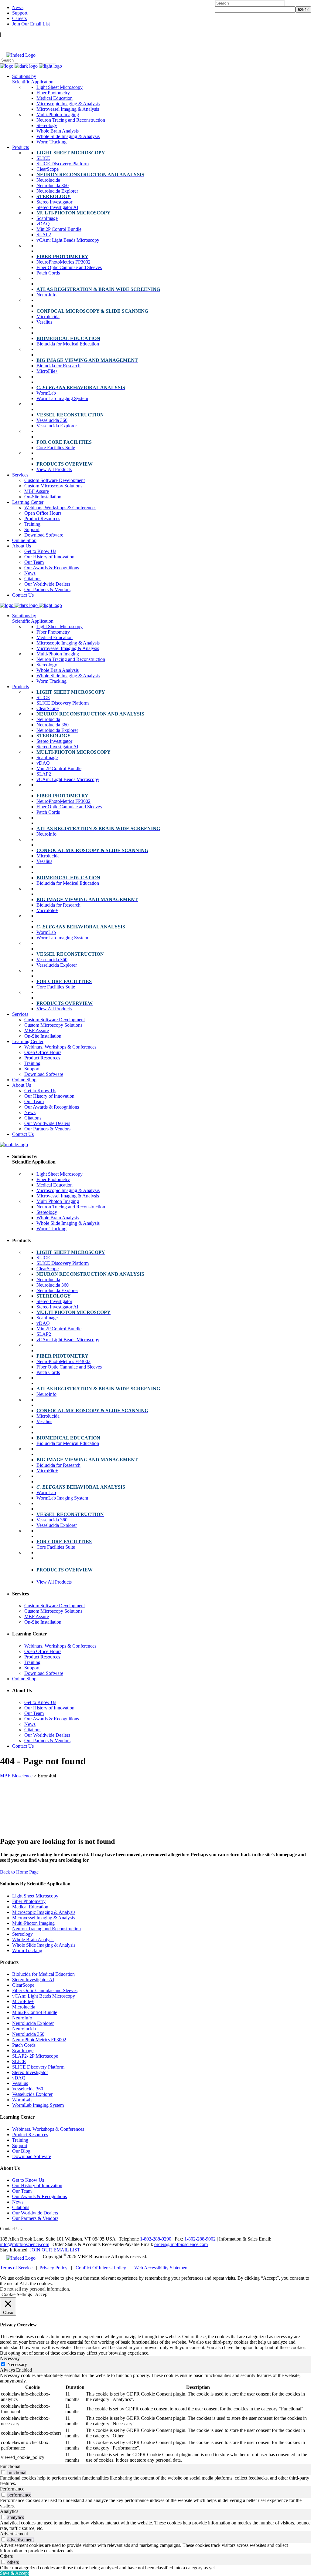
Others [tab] (6, 2556)
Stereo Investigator (30, 2072)
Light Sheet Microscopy (35, 1896)
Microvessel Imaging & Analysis (43, 1918)
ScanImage (23, 2051)
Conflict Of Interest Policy (101, 2268)
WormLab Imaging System (38, 2105)
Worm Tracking (27, 1950)
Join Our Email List (31, 24)
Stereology (22, 1934)
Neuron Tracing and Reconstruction (46, 1929)
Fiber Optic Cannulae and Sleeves (45, 1990)
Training (20, 2140)
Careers (19, 18)
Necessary (17, 2364)
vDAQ (19, 2078)
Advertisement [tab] (14, 2534)
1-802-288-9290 (156, 2239)
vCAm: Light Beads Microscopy (44, 1996)
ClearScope (23, 1985)
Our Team (22, 2191)
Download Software (32, 2156)
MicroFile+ (23, 2001)
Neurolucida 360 (28, 2034)
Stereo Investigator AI (33, 1980)
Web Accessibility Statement (161, 2268)
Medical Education (30, 1907)
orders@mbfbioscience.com (181, 2244)
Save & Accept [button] (14, 2573)
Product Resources (30, 2135)
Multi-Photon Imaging (33, 1923)
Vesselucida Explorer (32, 2094)
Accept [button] (42, 2294)
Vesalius (20, 2083)
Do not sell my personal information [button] (34, 2289)
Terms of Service (16, 2268)
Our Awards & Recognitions (39, 2196)
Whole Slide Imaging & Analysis (44, 1945)
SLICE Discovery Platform (38, 2067)
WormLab (22, 2100)
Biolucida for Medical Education (43, 1974)
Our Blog (21, 2151)
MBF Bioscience (16, 1776)
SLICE (19, 2061)
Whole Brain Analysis (33, 1940)
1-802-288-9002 (200, 2239)
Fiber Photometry (29, 1901)
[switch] (3, 2472)
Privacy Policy (53, 2268)
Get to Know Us (28, 2180)
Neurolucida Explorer (33, 2023)
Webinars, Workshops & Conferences (48, 2129)
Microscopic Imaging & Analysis (44, 1912)
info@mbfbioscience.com (25, 2244)
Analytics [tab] (9, 2511)
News (18, 7)
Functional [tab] (10, 2466)
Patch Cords (24, 2045)
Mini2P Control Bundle (35, 2012)
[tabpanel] (155, 2418)
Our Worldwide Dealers (35, 2213)
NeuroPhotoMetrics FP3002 (39, 2040)
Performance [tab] (12, 2489)
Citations (21, 2207)
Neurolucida (24, 2029)
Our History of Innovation (37, 2185)
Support (20, 13)
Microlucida (24, 2007)
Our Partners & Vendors (35, 2218)
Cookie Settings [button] (17, 2294)
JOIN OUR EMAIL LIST (55, 2250)
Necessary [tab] (10, 2358)
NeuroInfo (22, 2018)
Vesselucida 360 (28, 2089)
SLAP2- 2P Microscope (35, 2056)
